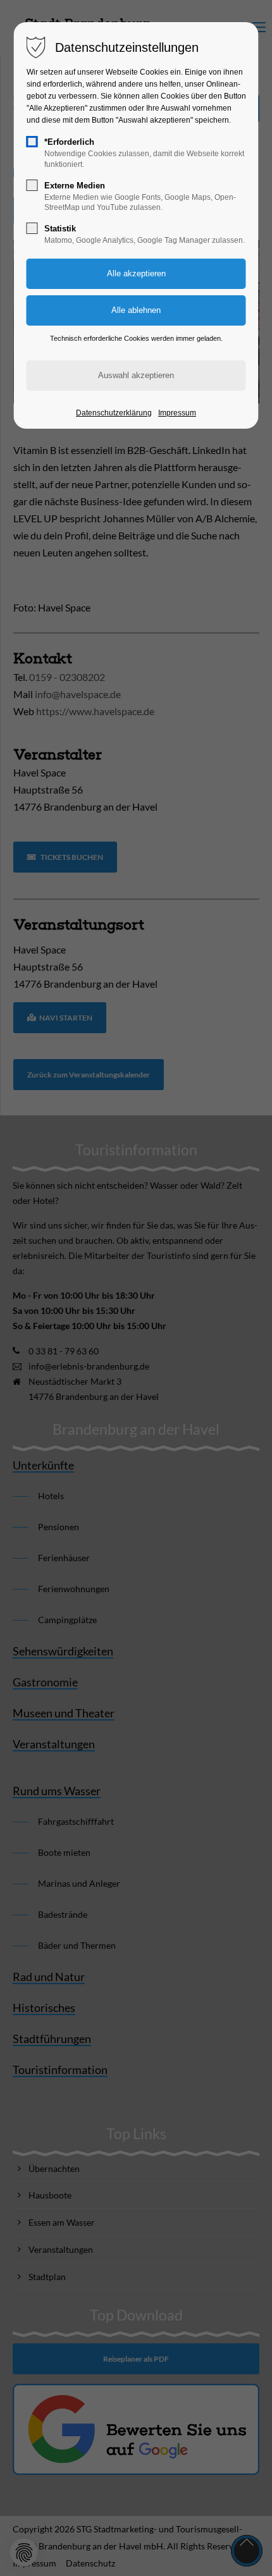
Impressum (177, 413)
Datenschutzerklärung (114, 413)
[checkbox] (32, 142)
